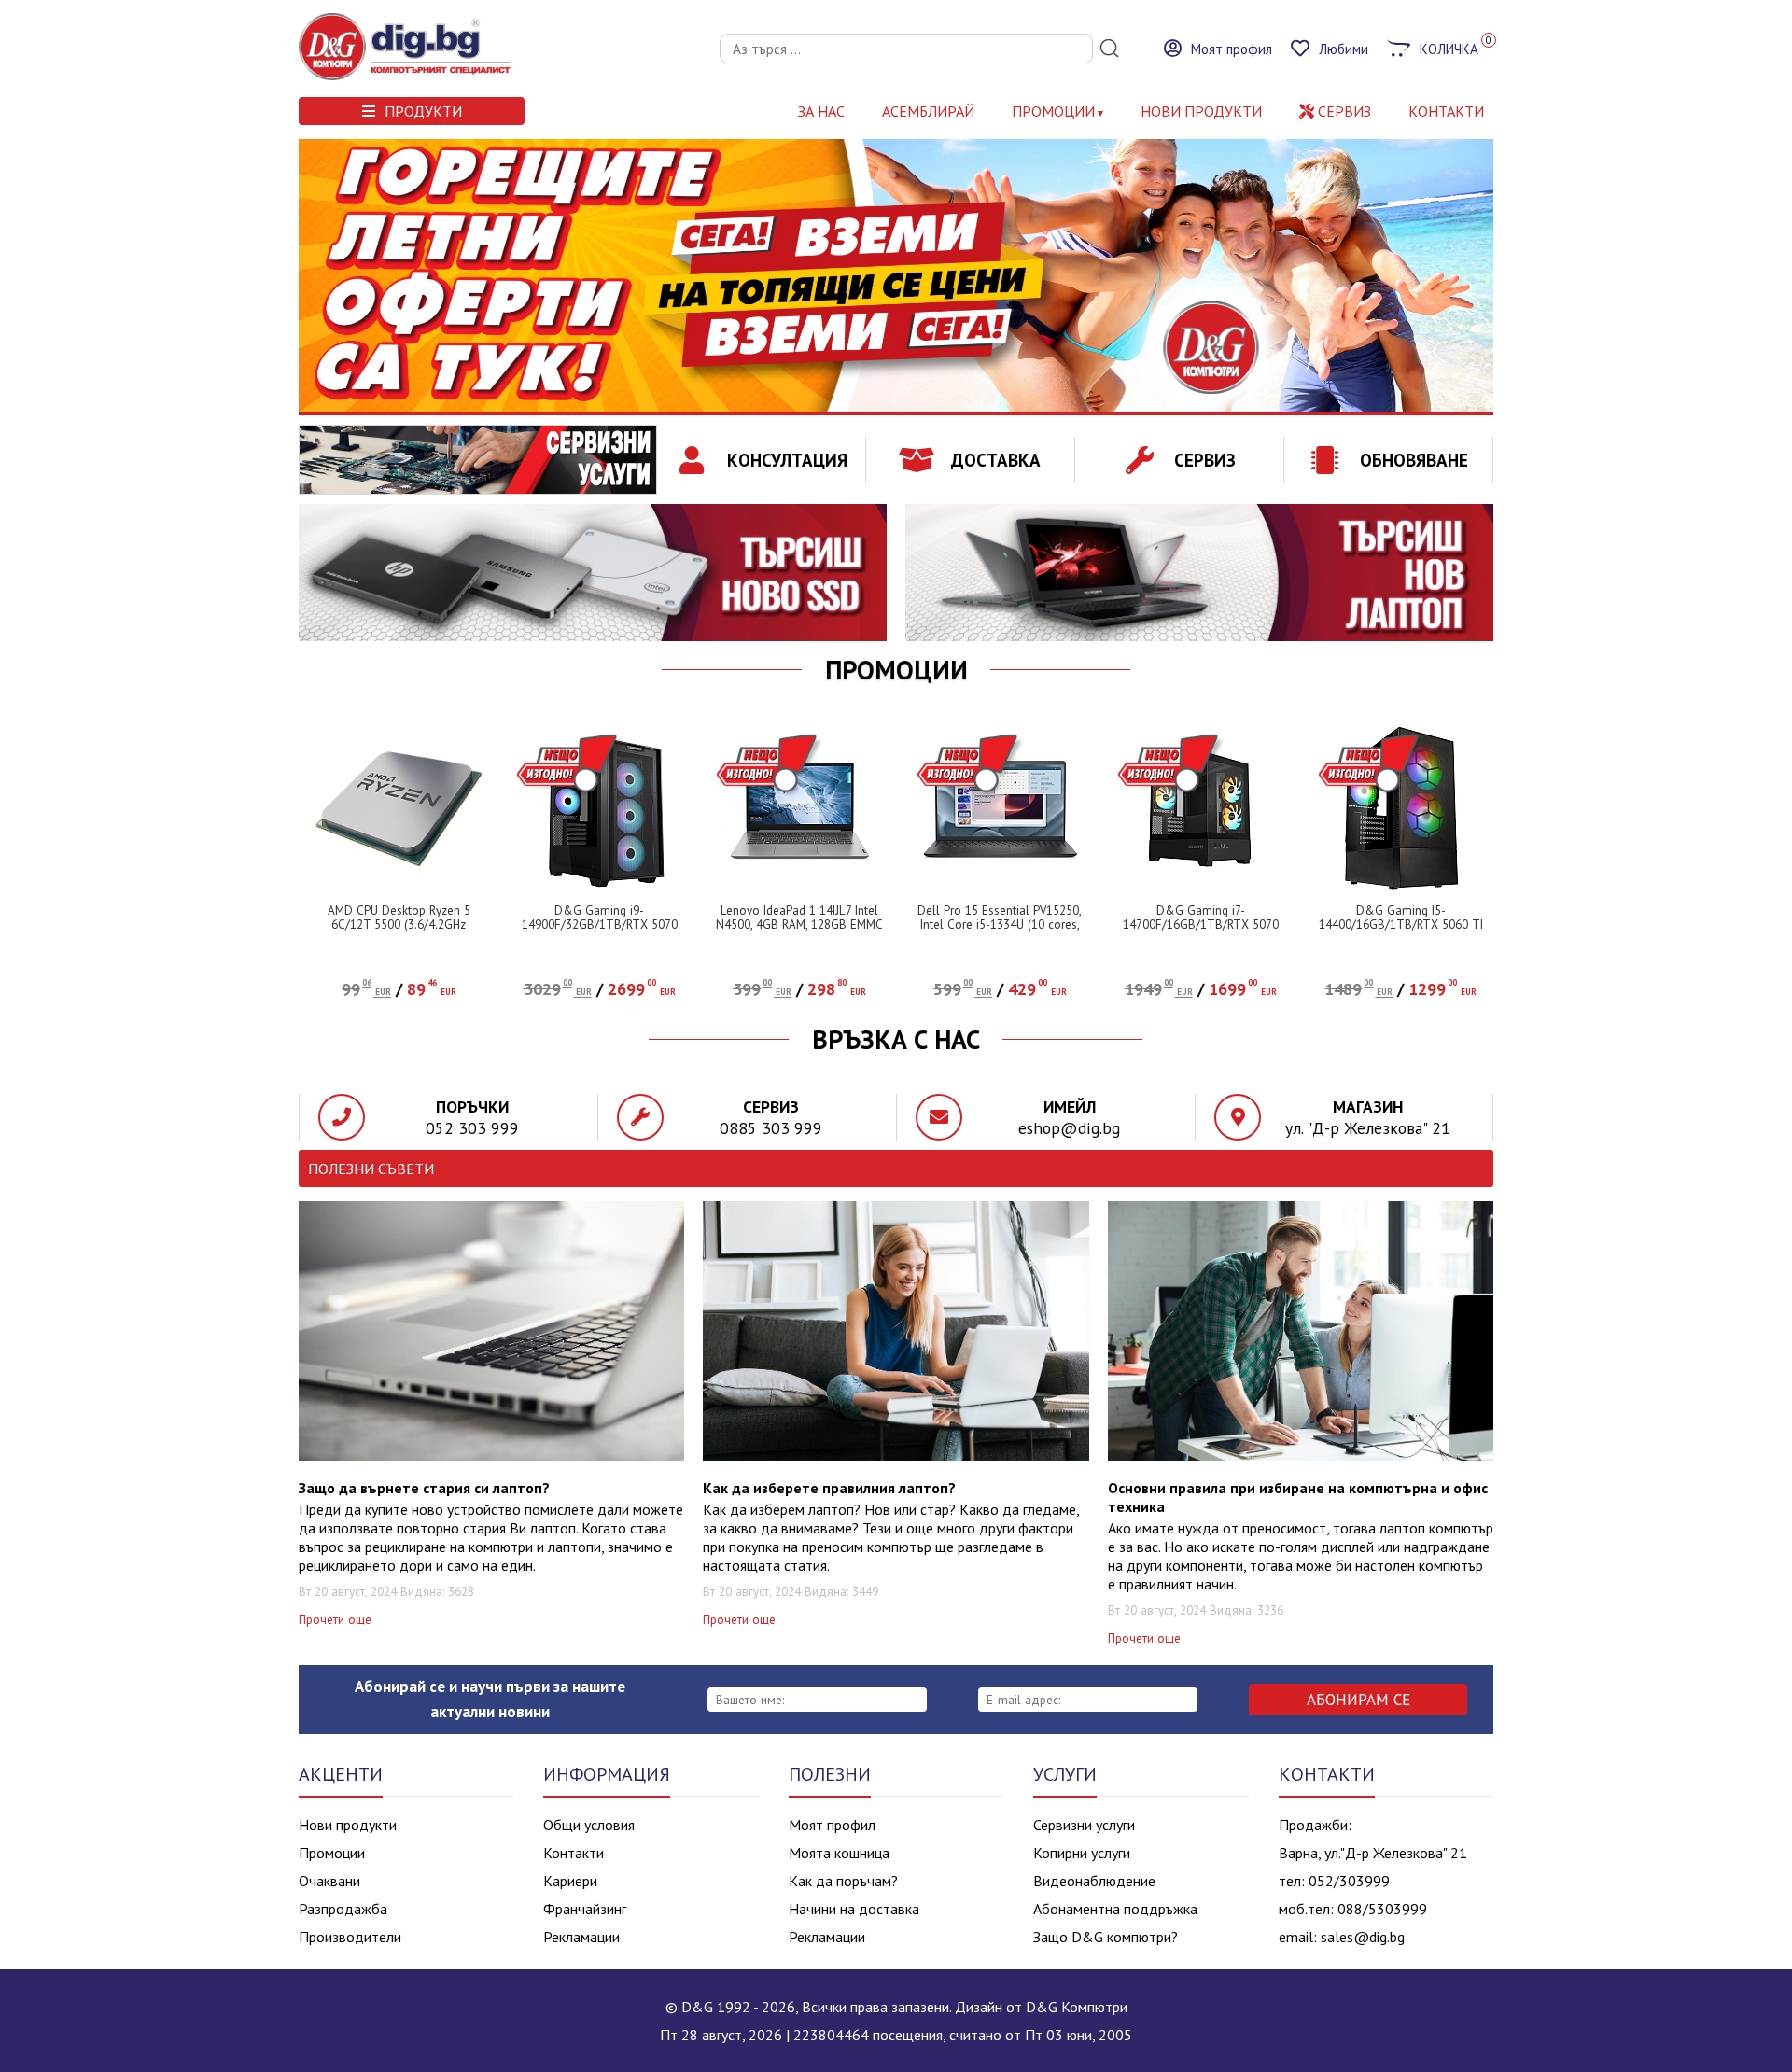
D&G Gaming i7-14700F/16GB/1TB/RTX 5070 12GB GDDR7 (1201, 924)
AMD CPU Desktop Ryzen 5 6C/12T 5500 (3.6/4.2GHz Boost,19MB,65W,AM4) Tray (399, 924)
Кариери (570, 1881)
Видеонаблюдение (1094, 1881)
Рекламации (581, 1937)
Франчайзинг (585, 1909)
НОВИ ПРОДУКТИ (1201, 111)
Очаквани (329, 1881)
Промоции (1053, 111)
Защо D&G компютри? (1106, 1937)
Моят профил (832, 1825)
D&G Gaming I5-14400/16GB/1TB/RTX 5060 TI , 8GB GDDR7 (1401, 924)
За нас (821, 111)
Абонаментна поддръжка (1115, 1909)
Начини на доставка (854, 1909)
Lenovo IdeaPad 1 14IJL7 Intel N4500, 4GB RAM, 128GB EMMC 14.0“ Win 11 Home (799, 924)
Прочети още (335, 1620)
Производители (350, 1937)
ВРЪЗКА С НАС (896, 1040)
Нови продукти (348, 1825)
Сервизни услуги (1084, 1825)
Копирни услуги (1082, 1853)
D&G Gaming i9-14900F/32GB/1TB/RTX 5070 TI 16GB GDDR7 (600, 924)
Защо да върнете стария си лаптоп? (424, 1488)
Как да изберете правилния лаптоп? (829, 1488)
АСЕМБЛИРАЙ (928, 111)
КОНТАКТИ (1446, 111)
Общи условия (589, 1825)
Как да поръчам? (843, 1881)
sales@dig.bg (1363, 1937)
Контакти (574, 1853)
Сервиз (1343, 111)
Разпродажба (343, 1909)
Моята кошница (839, 1853)
